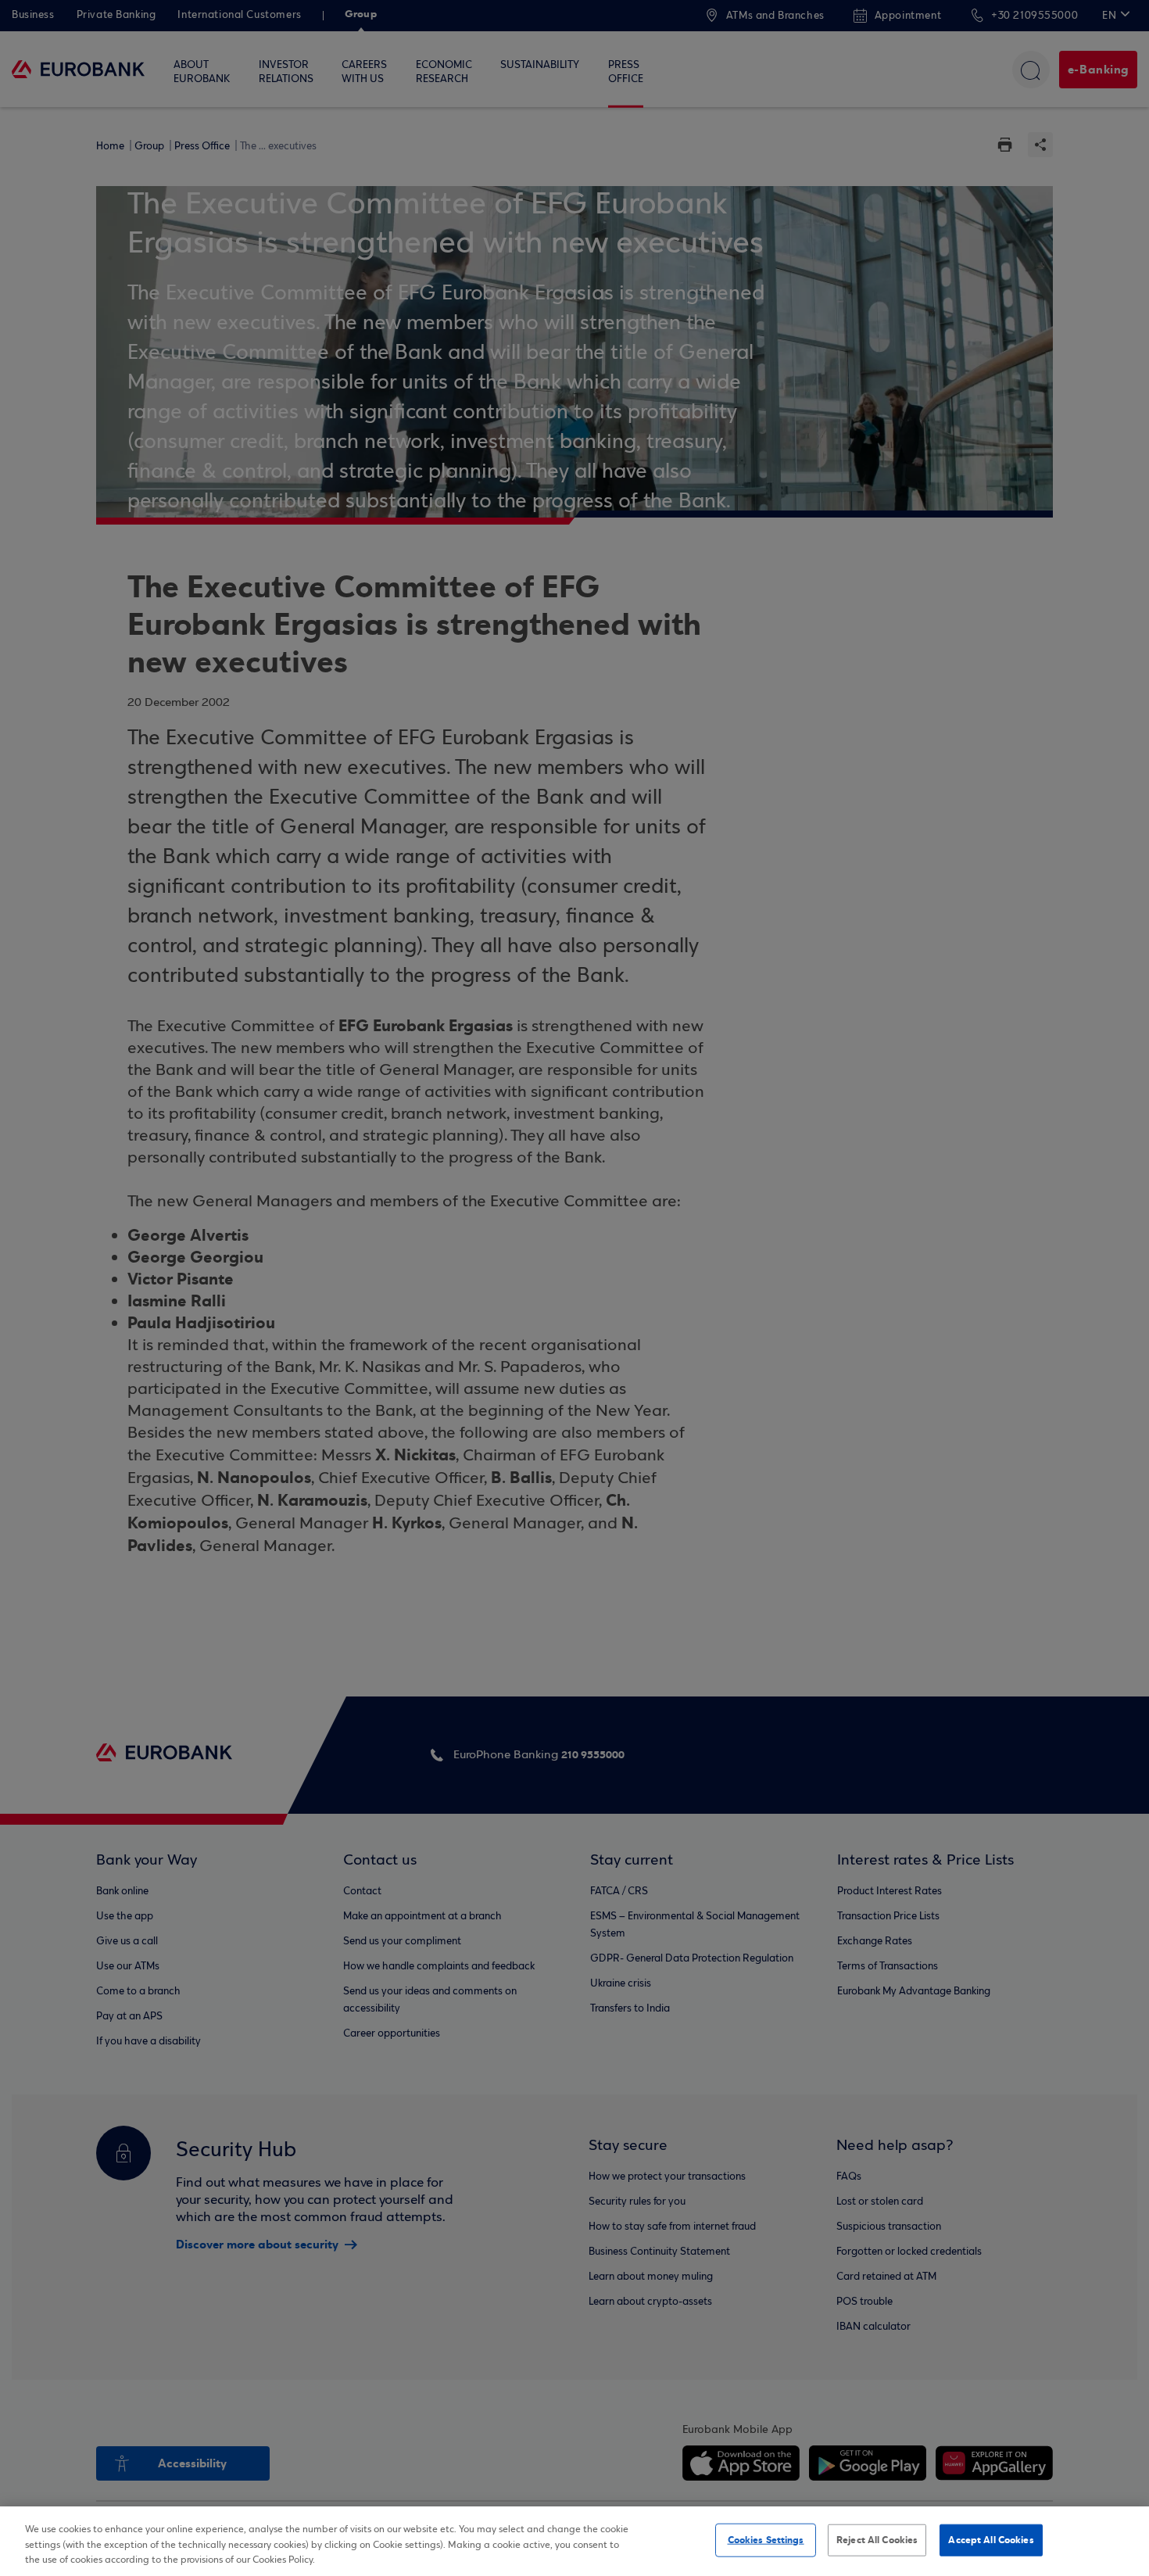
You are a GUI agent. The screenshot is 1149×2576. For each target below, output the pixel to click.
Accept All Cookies (991, 2539)
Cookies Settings (766, 2539)
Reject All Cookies (877, 2539)
